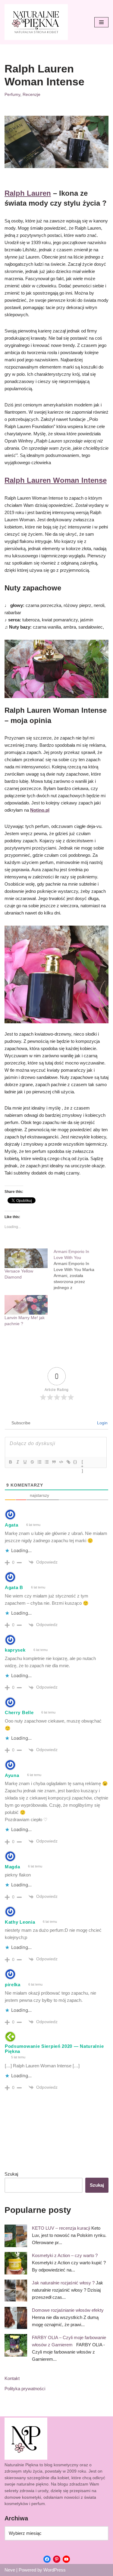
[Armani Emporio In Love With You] (78, 1270)
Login (102, 1423)
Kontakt (12, 2378)
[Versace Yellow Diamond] (26, 1258)
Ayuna (12, 1775)
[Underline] (25, 1462)
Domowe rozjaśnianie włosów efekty (68, 2310)
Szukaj (11, 2174)
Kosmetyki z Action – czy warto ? (65, 2255)
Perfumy (12, 95)
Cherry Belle (19, 1712)
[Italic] (17, 1462)
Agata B (14, 1587)
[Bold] (10, 1462)
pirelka (13, 1985)
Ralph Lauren (28, 193)
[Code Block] (61, 1462)
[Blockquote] (54, 1462)
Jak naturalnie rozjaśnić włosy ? (63, 2283)
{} (75, 1462)
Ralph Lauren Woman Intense (56, 480)
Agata (12, 1525)
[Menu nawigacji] (101, 22)
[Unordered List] (46, 1462)
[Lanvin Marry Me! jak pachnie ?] (26, 1305)
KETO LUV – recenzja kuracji (61, 2228)
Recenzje (31, 95)
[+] (83, 1463)
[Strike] (32, 1462)
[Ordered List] (39, 1462)
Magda (13, 1867)
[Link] (68, 1462)
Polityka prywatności (25, 2389)
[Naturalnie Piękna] (36, 22)
